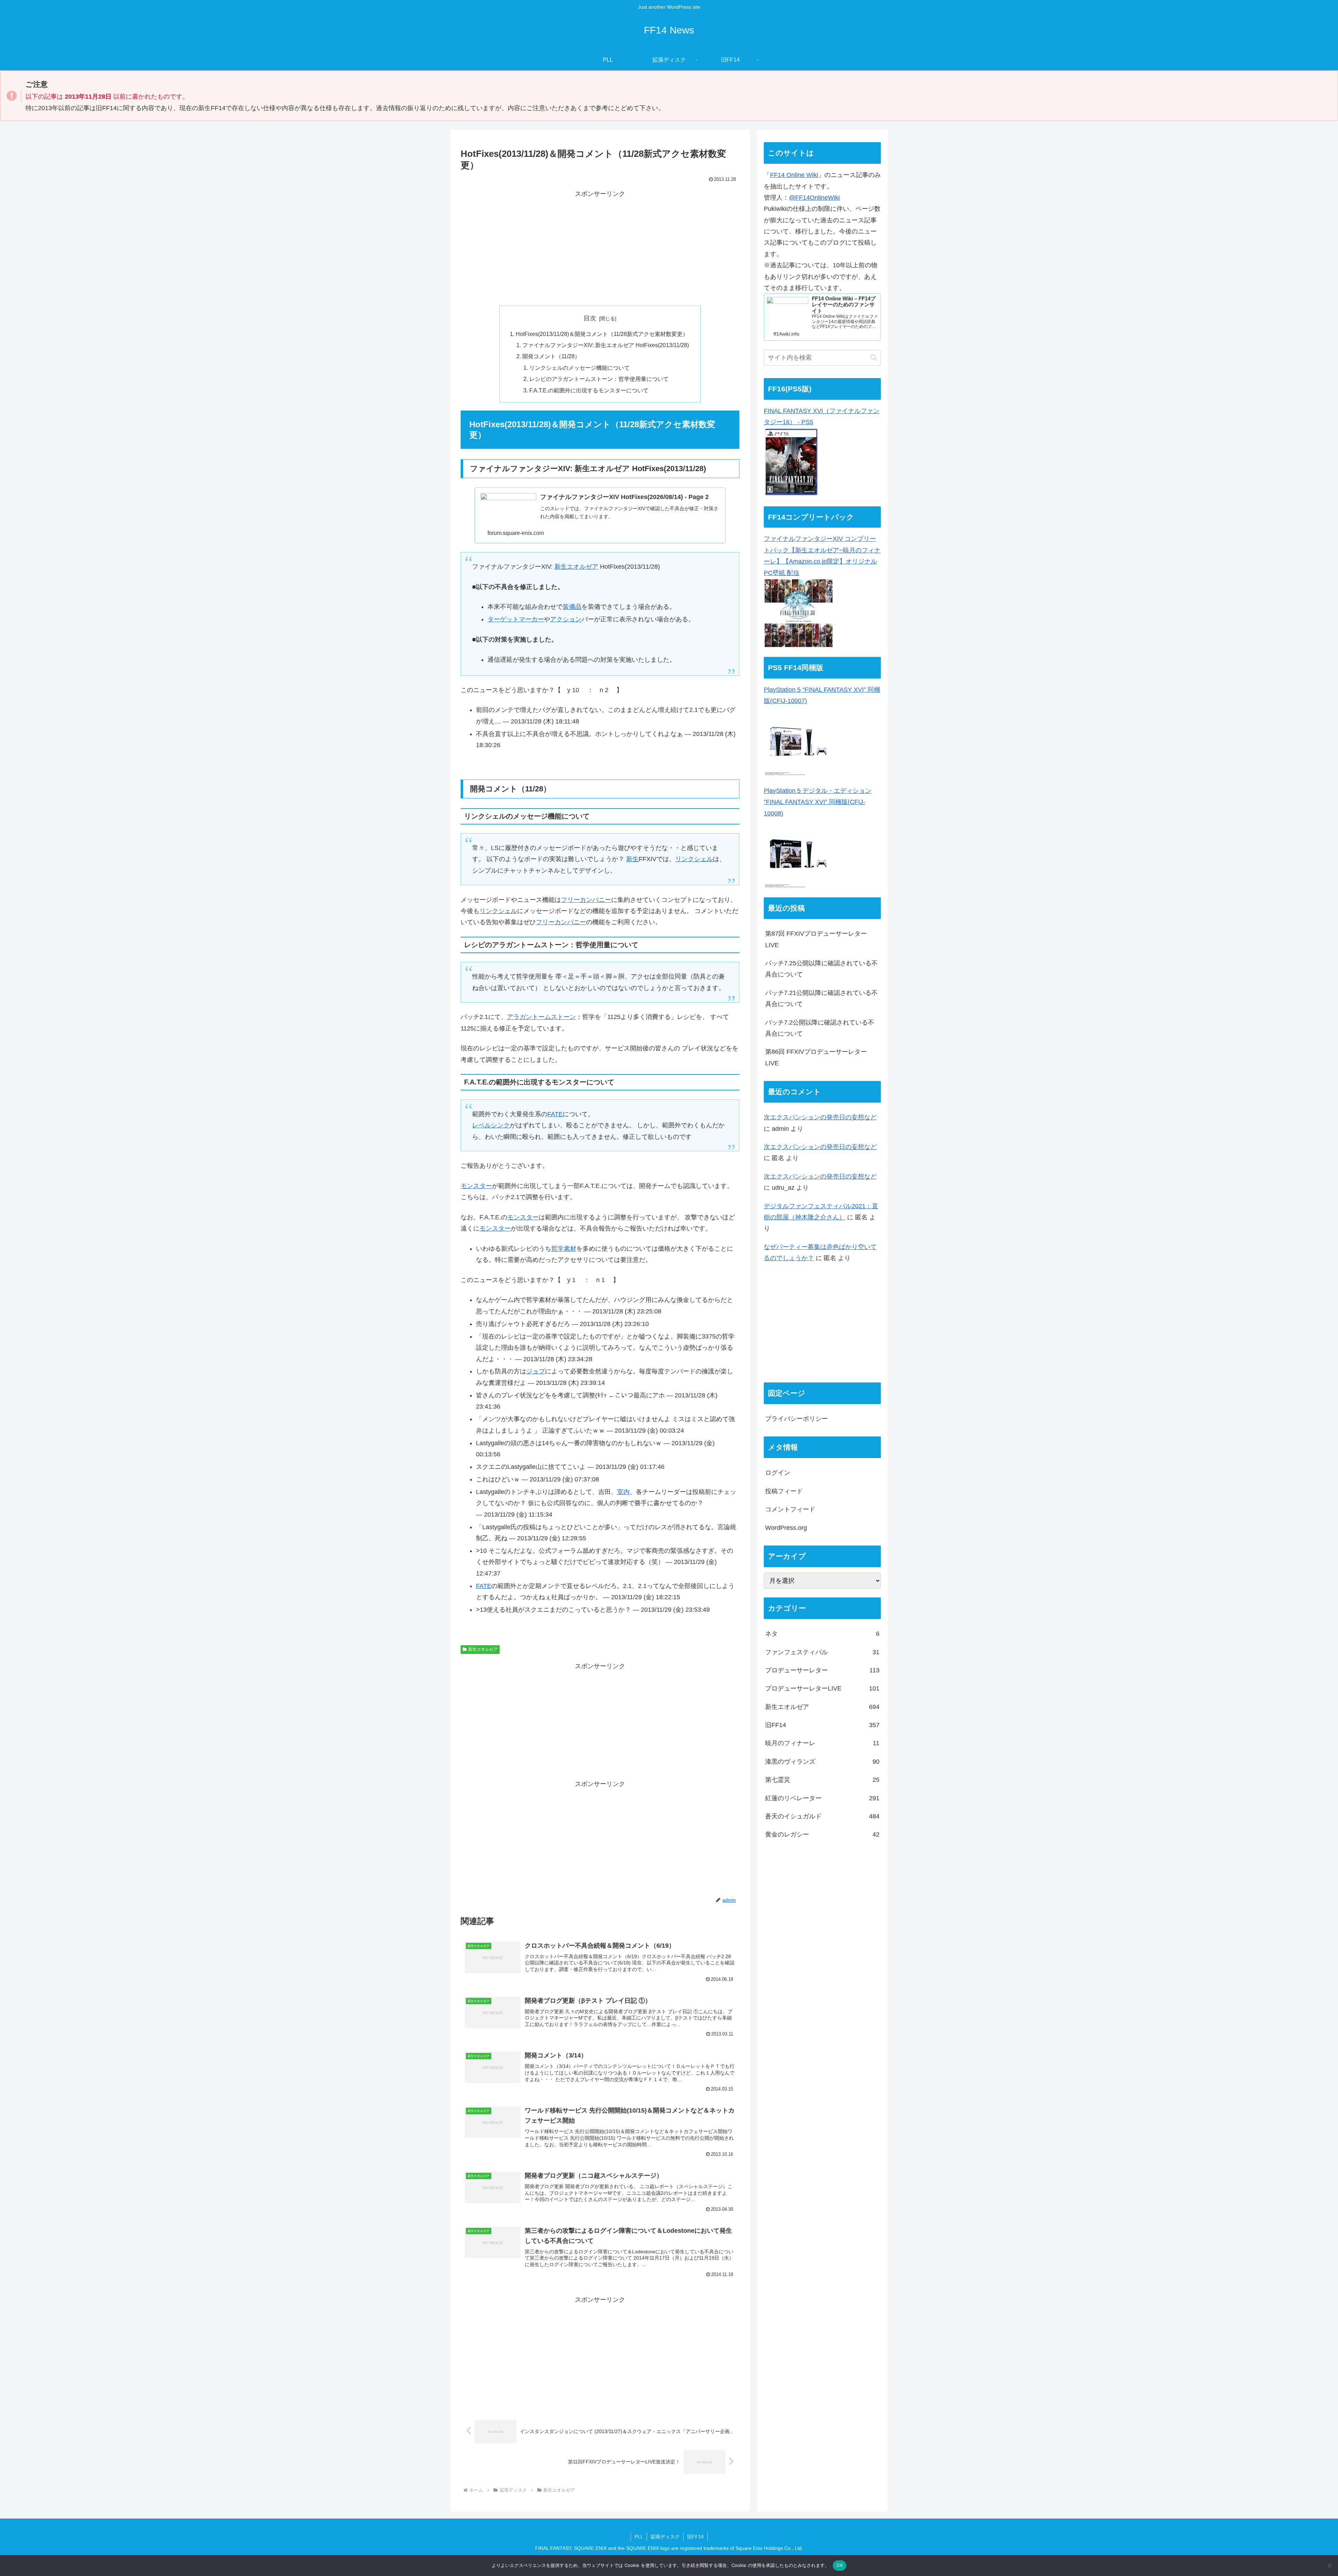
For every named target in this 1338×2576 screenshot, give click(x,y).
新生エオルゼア (576, 567)
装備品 (572, 607)
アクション (566, 619)
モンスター (476, 1186)
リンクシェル (694, 859)
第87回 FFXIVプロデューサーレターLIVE (816, 939)
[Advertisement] (600, 248)
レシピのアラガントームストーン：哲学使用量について (599, 379)
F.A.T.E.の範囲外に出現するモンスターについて (589, 390)
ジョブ (536, 1371)
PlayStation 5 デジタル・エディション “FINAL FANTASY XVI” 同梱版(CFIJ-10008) (818, 802)
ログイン (778, 1473)
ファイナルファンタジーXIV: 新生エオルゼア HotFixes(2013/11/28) (606, 345)
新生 (632, 859)
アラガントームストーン (541, 1017)
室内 (623, 1492)
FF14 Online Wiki (794, 175)
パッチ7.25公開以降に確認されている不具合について (821, 969)
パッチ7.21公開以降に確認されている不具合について (821, 998)
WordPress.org (786, 1528)
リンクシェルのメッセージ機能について (579, 368)
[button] (874, 357)
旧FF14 (695, 2537)
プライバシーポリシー (797, 1419)
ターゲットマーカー (516, 619)
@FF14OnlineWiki (814, 198)
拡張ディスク (665, 2537)
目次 (590, 318)
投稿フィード (784, 1491)
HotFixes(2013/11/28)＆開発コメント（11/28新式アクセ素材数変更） (602, 334)
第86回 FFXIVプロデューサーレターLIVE (816, 1057)
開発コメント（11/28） (551, 356)
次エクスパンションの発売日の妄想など (820, 1117)
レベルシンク (491, 1125)
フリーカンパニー (586, 900)
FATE (555, 1114)
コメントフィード (790, 1509)
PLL (639, 2537)
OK (840, 2565)
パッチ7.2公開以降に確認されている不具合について (820, 1028)
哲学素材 (564, 1249)
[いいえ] (1329, 2566)
